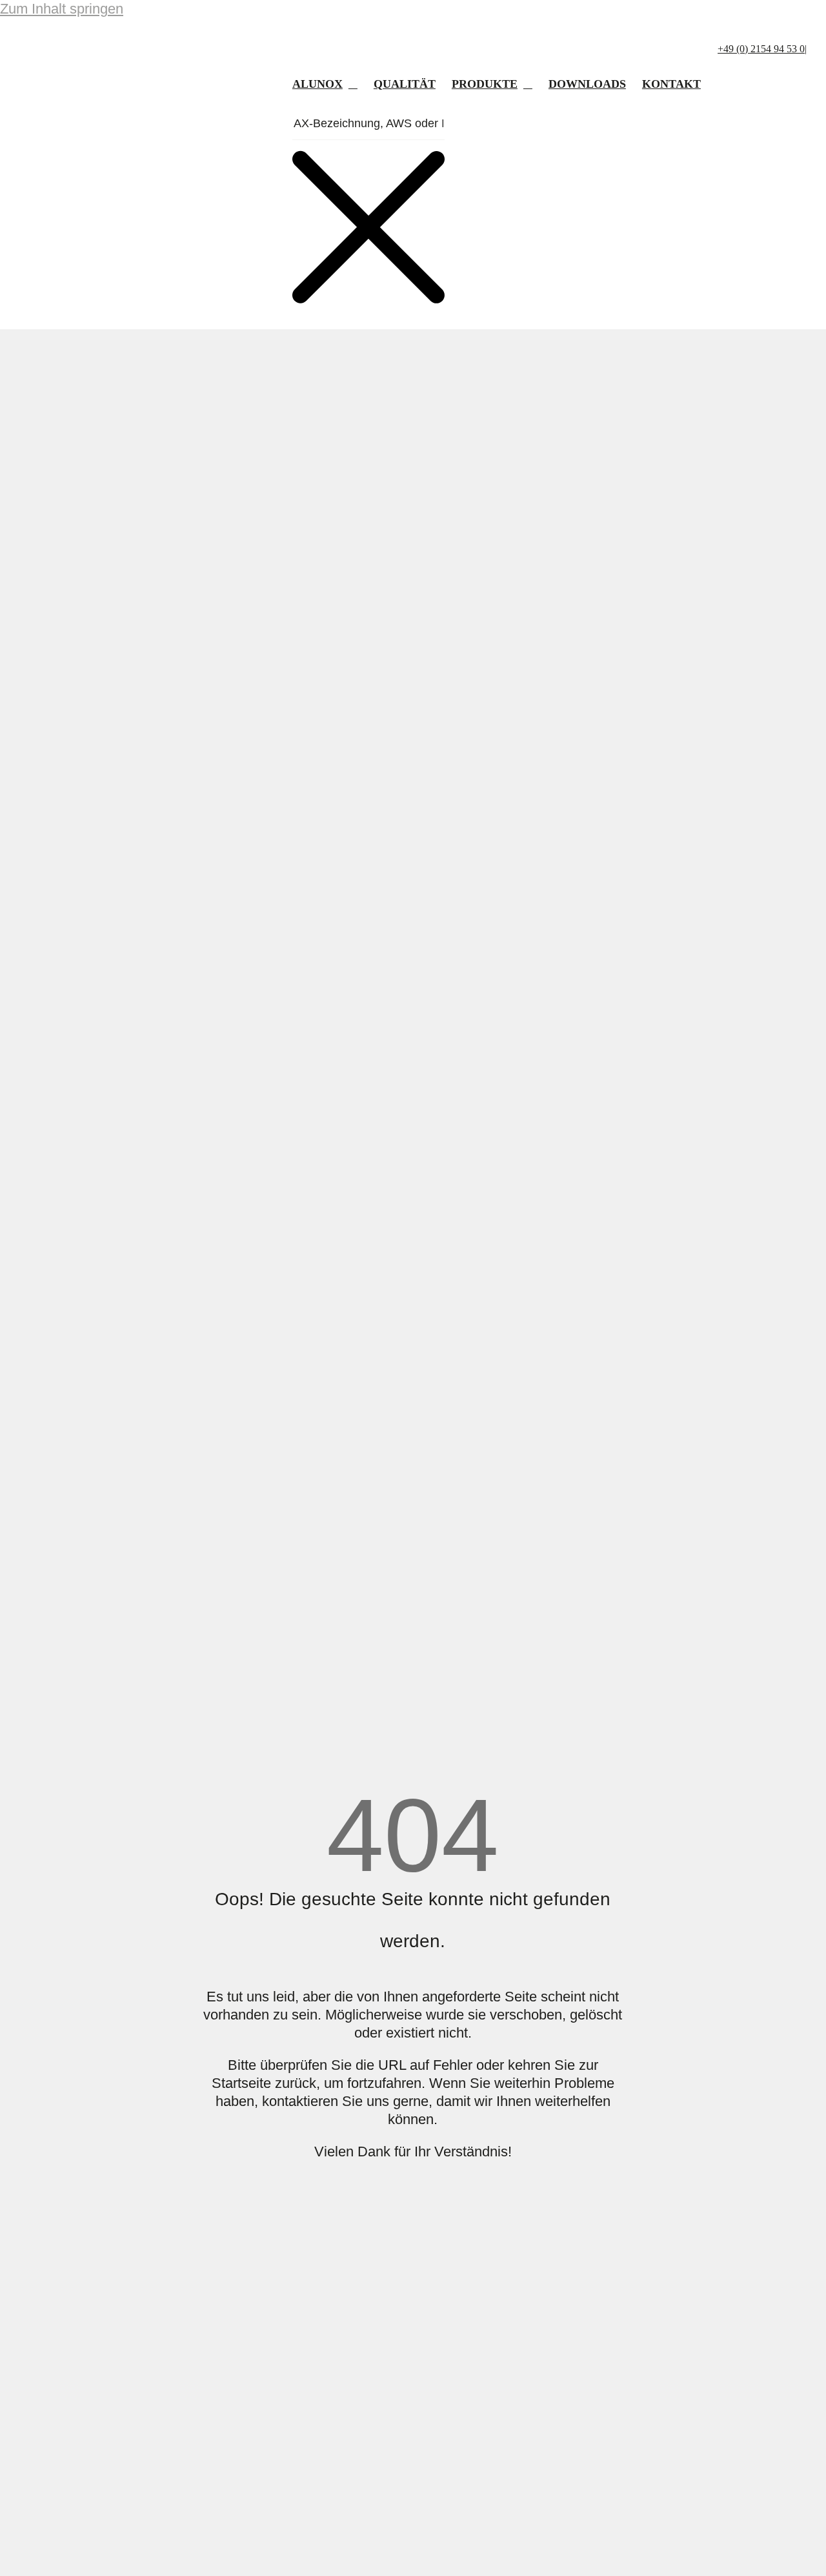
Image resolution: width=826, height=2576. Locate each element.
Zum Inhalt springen (62, 9)
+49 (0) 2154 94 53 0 (761, 49)
